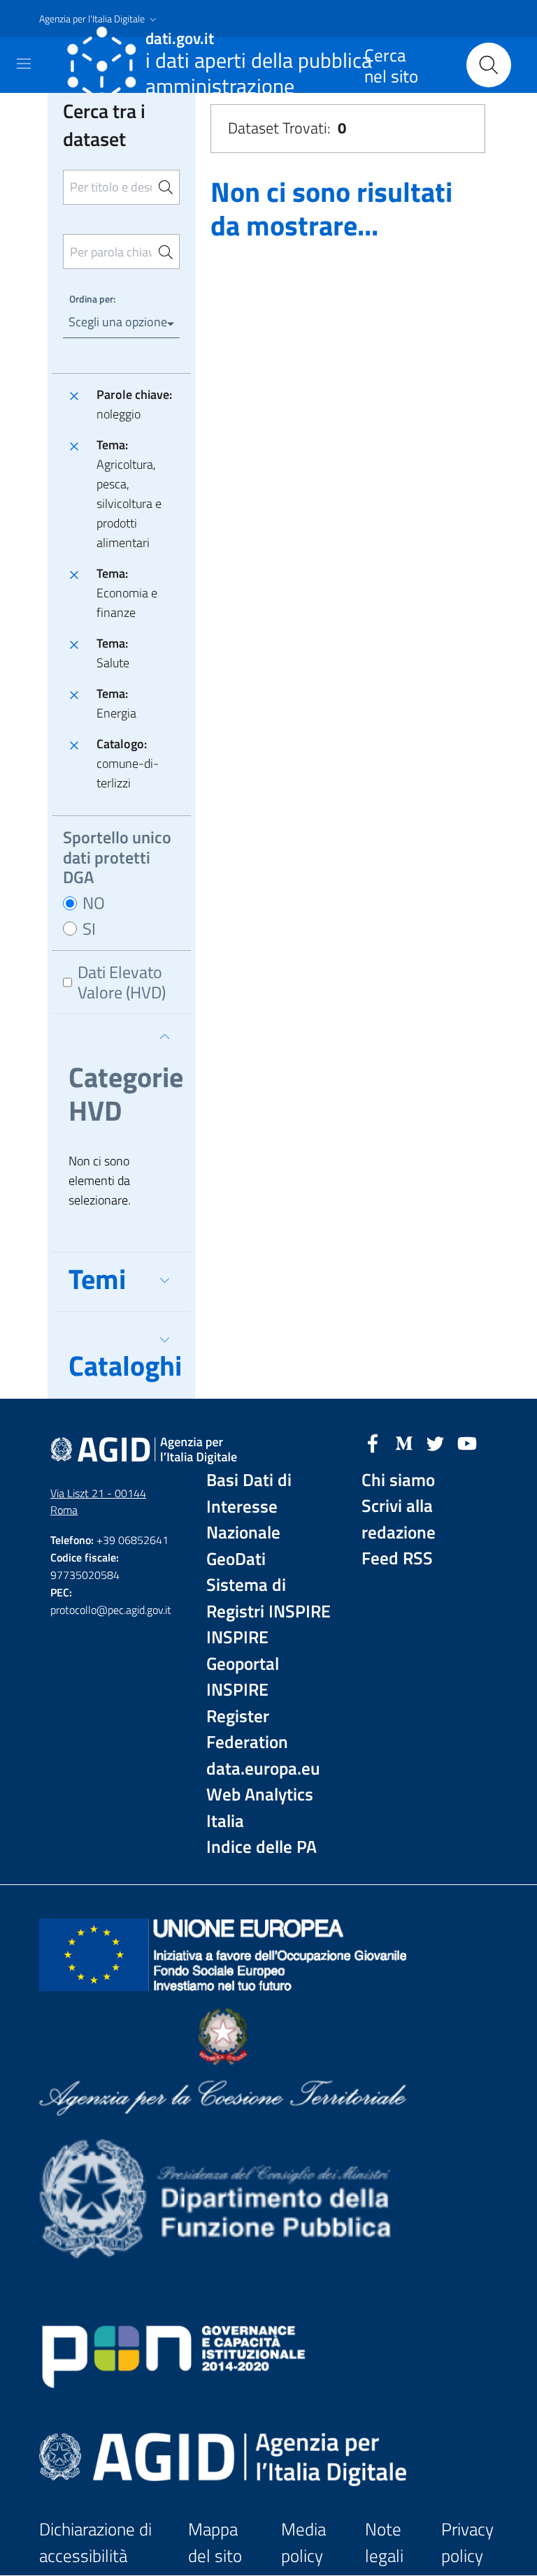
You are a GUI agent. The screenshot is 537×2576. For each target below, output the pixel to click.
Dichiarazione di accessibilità (95, 2543)
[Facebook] (373, 1442)
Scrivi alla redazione (399, 1519)
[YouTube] (467, 1442)
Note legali (384, 2543)
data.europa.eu (263, 1769)
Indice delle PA (262, 1847)
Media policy (303, 2543)
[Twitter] (436, 1442)
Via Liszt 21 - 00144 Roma (98, 1502)
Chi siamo (398, 1480)
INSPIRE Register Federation (247, 1716)
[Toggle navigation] (24, 64)
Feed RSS (397, 1558)
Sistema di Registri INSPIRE (268, 1598)
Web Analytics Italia (260, 1808)
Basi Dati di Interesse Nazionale (249, 1506)
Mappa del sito (215, 2543)
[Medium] (404, 1442)
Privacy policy (467, 2543)
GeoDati (236, 1559)
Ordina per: (92, 299)
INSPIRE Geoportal (243, 1651)
